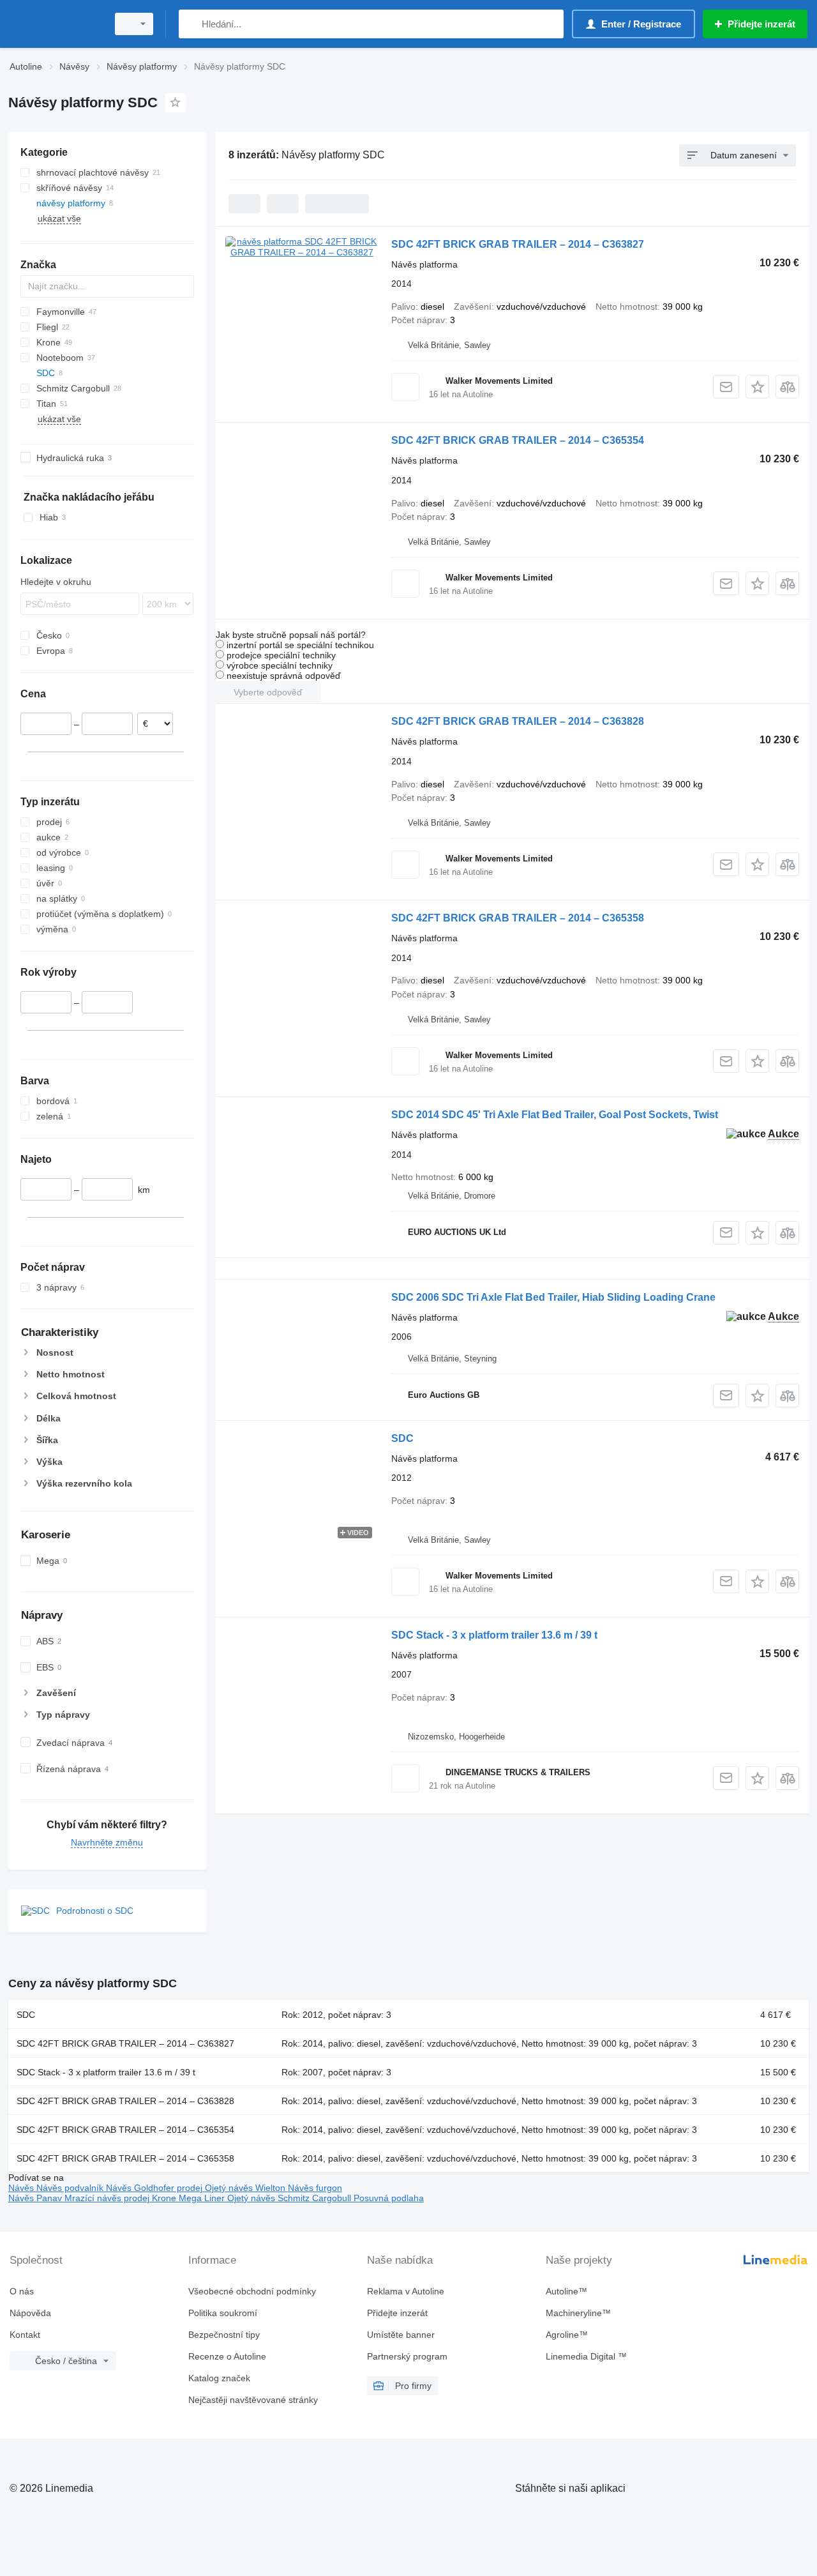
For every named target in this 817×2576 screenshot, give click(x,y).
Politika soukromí (223, 2313)
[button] (757, 387)
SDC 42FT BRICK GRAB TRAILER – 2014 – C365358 (518, 918)
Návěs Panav (36, 2198)
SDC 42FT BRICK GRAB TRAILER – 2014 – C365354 (518, 440)
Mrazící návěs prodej (108, 2198)
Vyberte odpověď (268, 692)
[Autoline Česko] (54, 24)
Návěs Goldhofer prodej (155, 2188)
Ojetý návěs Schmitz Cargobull (290, 2198)
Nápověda (30, 2313)
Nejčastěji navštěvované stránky (253, 2400)
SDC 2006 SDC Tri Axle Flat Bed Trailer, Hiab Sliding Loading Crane (553, 1297)
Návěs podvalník (71, 2188)
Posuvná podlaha (389, 2198)
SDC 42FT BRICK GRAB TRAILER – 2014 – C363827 (518, 244)
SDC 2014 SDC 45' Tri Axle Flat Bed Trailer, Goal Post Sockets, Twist (555, 1115)
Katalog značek (219, 2378)
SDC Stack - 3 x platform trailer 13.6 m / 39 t (494, 1635)
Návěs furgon (315, 2188)
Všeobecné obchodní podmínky (252, 2291)
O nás (22, 2291)
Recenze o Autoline (227, 2356)
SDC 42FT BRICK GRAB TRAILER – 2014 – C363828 (518, 721)
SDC (402, 1438)
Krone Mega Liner (190, 2198)
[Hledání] (191, 24)
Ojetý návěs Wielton (246, 2188)
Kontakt (25, 2335)
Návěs (22, 2188)
